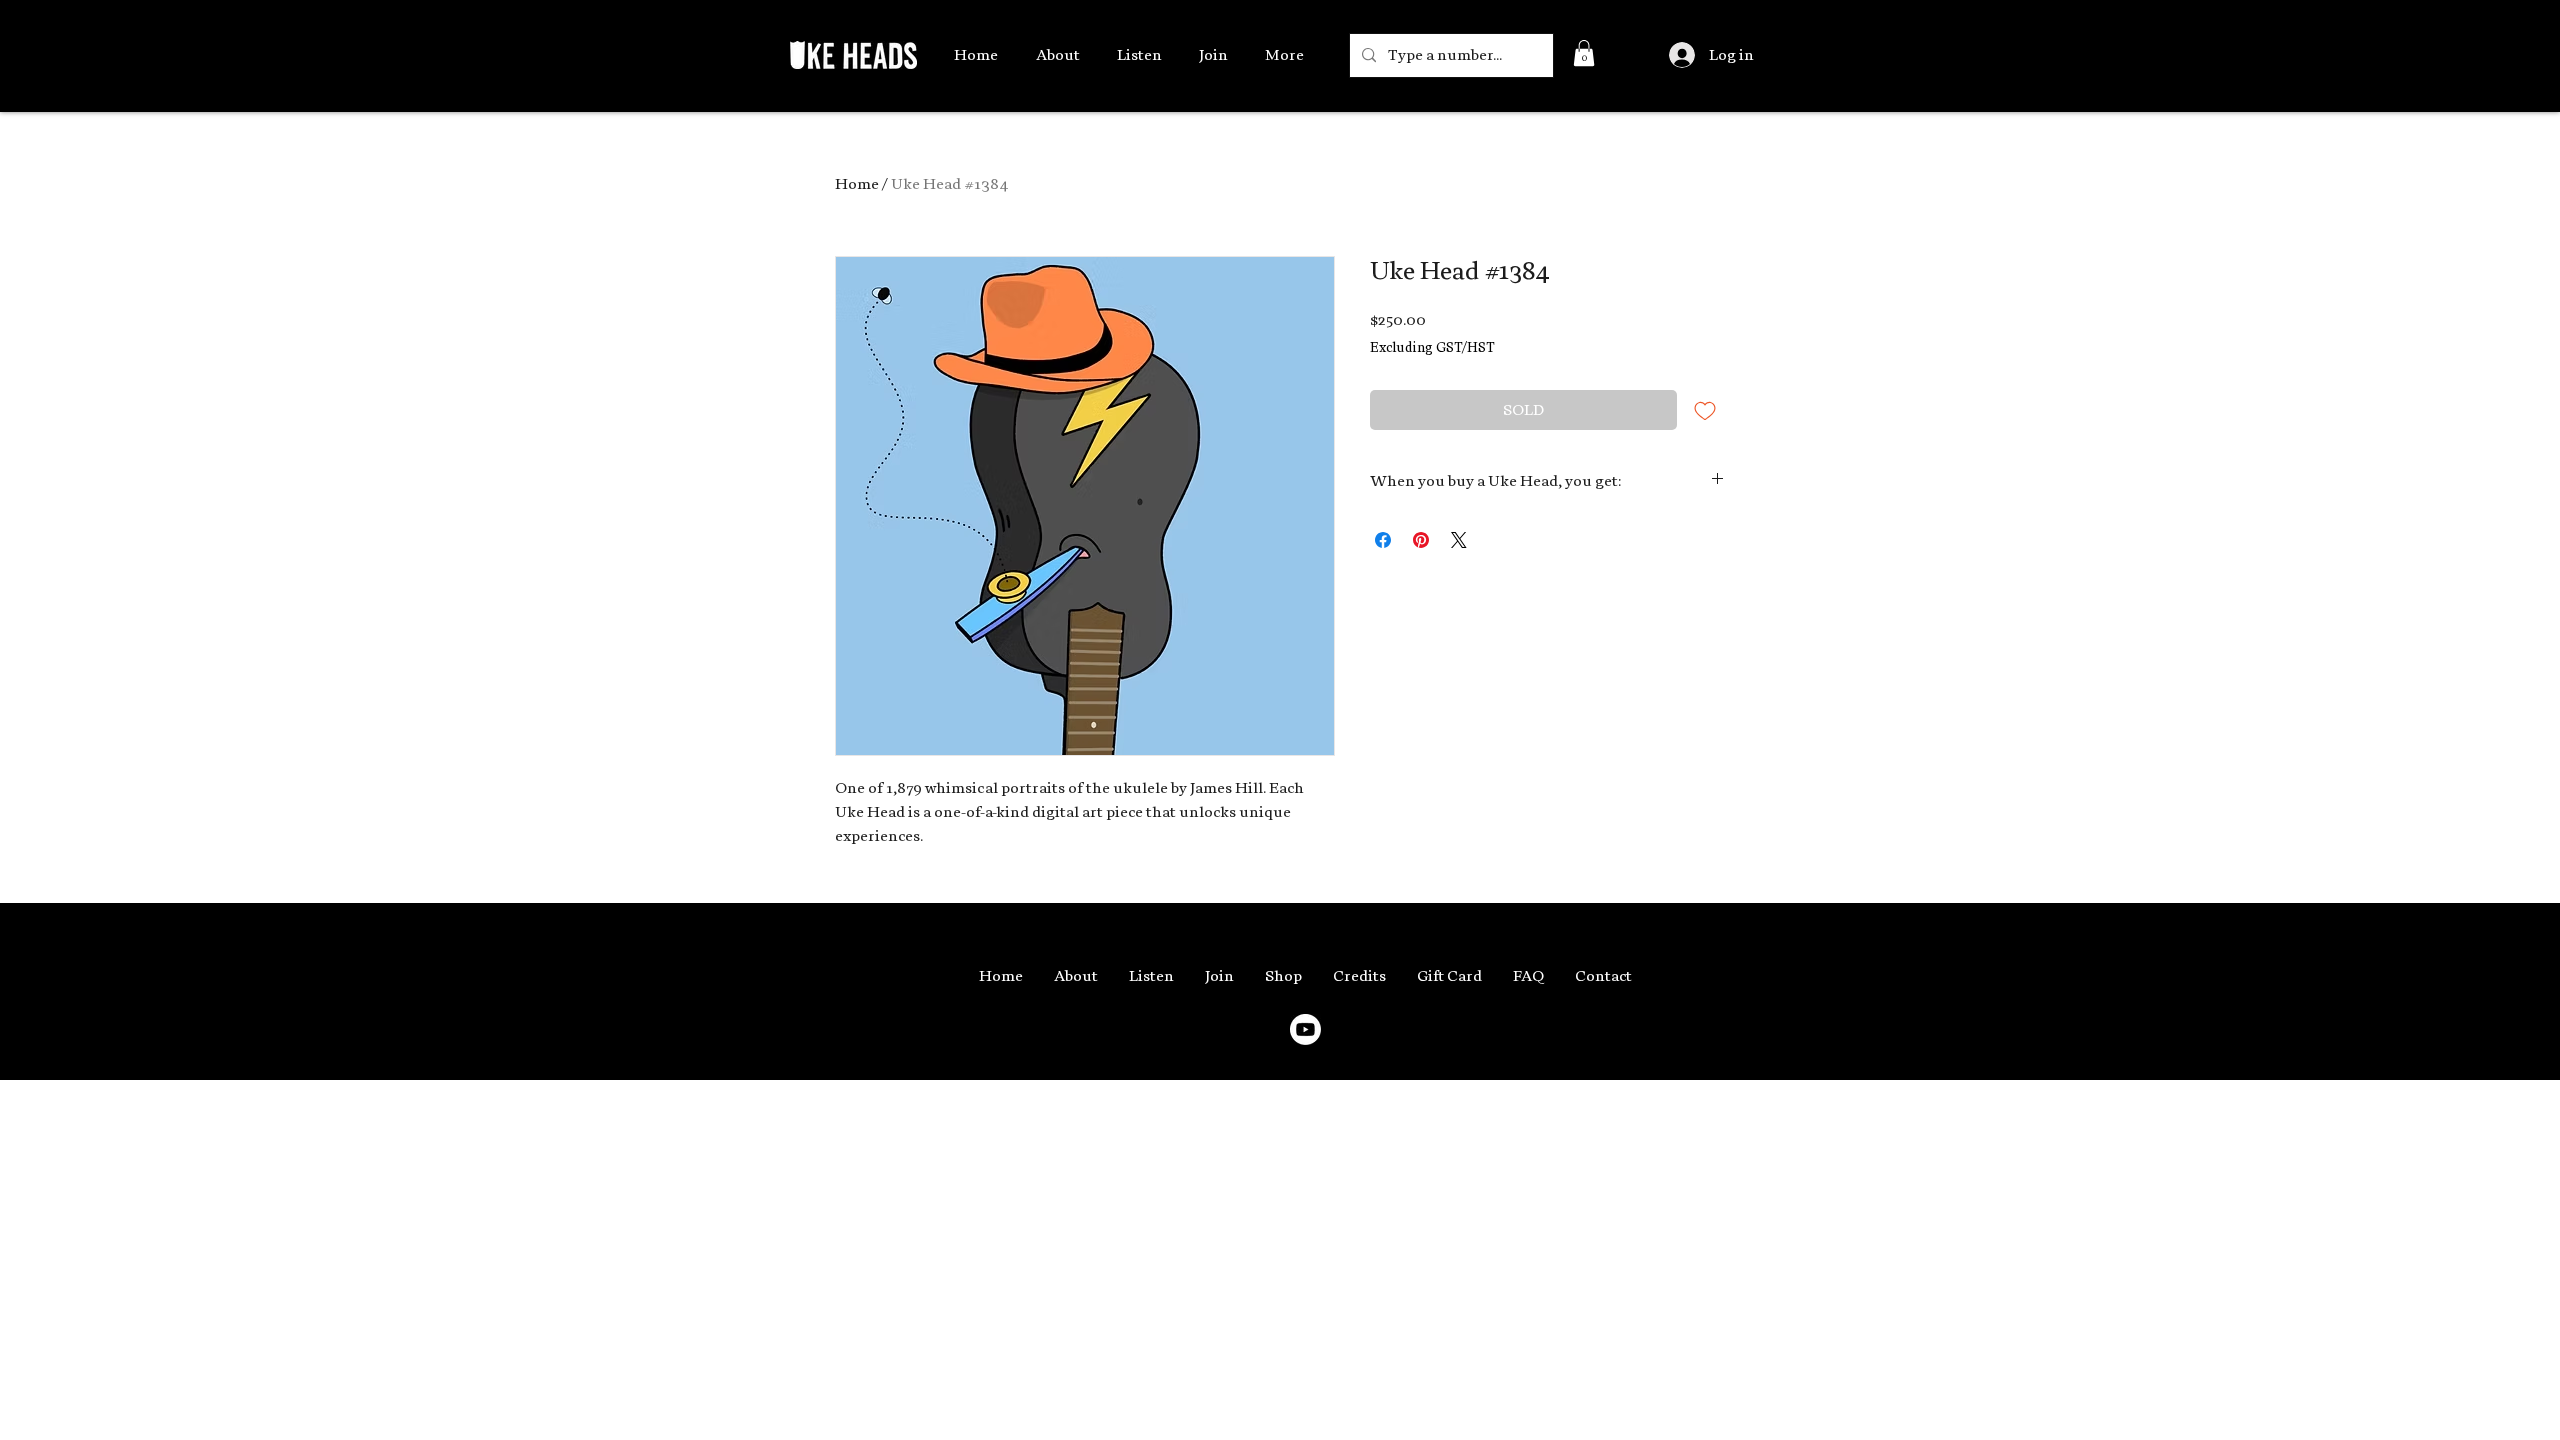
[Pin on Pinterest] (1421, 540)
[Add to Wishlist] (1705, 410)
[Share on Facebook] (1383, 540)
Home (857, 184)
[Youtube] (1305, 1029)
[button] (1584, 53)
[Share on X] (1459, 540)
